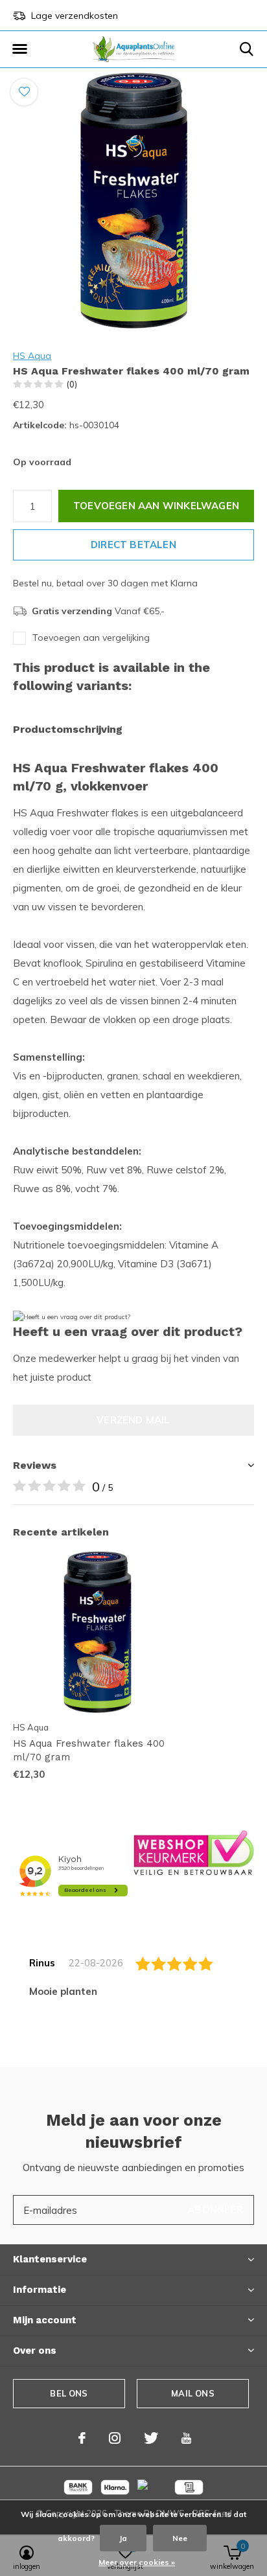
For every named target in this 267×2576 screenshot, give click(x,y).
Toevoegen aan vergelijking (91, 638)
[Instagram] (115, 2438)
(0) (72, 384)
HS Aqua (32, 356)
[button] (19, 49)
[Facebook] (82, 2438)
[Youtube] (186, 2438)
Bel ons (69, 2393)
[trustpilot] (194, 1852)
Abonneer (215, 2210)
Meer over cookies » (137, 2562)
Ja (123, 2538)
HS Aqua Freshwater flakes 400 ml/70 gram (89, 1750)
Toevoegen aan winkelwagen (156, 506)
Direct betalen (133, 545)
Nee (180, 2538)
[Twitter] (151, 2438)
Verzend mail (133, 1420)
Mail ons (192, 2393)
